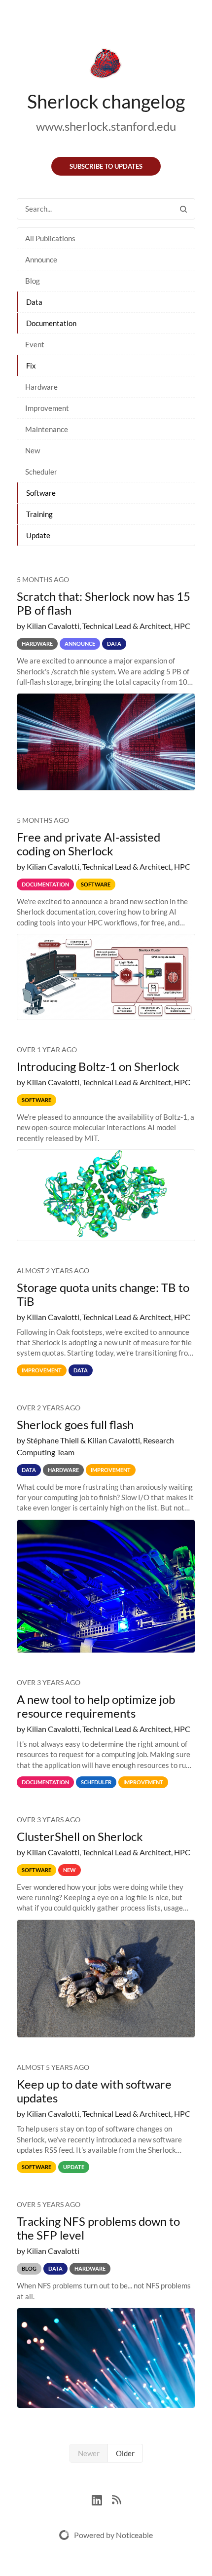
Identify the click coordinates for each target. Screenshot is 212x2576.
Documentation (51, 323)
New (33, 450)
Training (39, 514)
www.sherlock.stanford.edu (106, 126)
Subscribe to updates (106, 166)
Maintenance (47, 429)
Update (38, 535)
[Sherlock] (106, 65)
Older (125, 2453)
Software (41, 493)
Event (35, 344)
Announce (41, 259)
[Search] (183, 209)
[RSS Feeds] (116, 2499)
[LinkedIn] (102, 2499)
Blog (33, 281)
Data (34, 302)
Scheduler (41, 472)
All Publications (50, 238)
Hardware (41, 387)
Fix (31, 366)
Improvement (47, 408)
